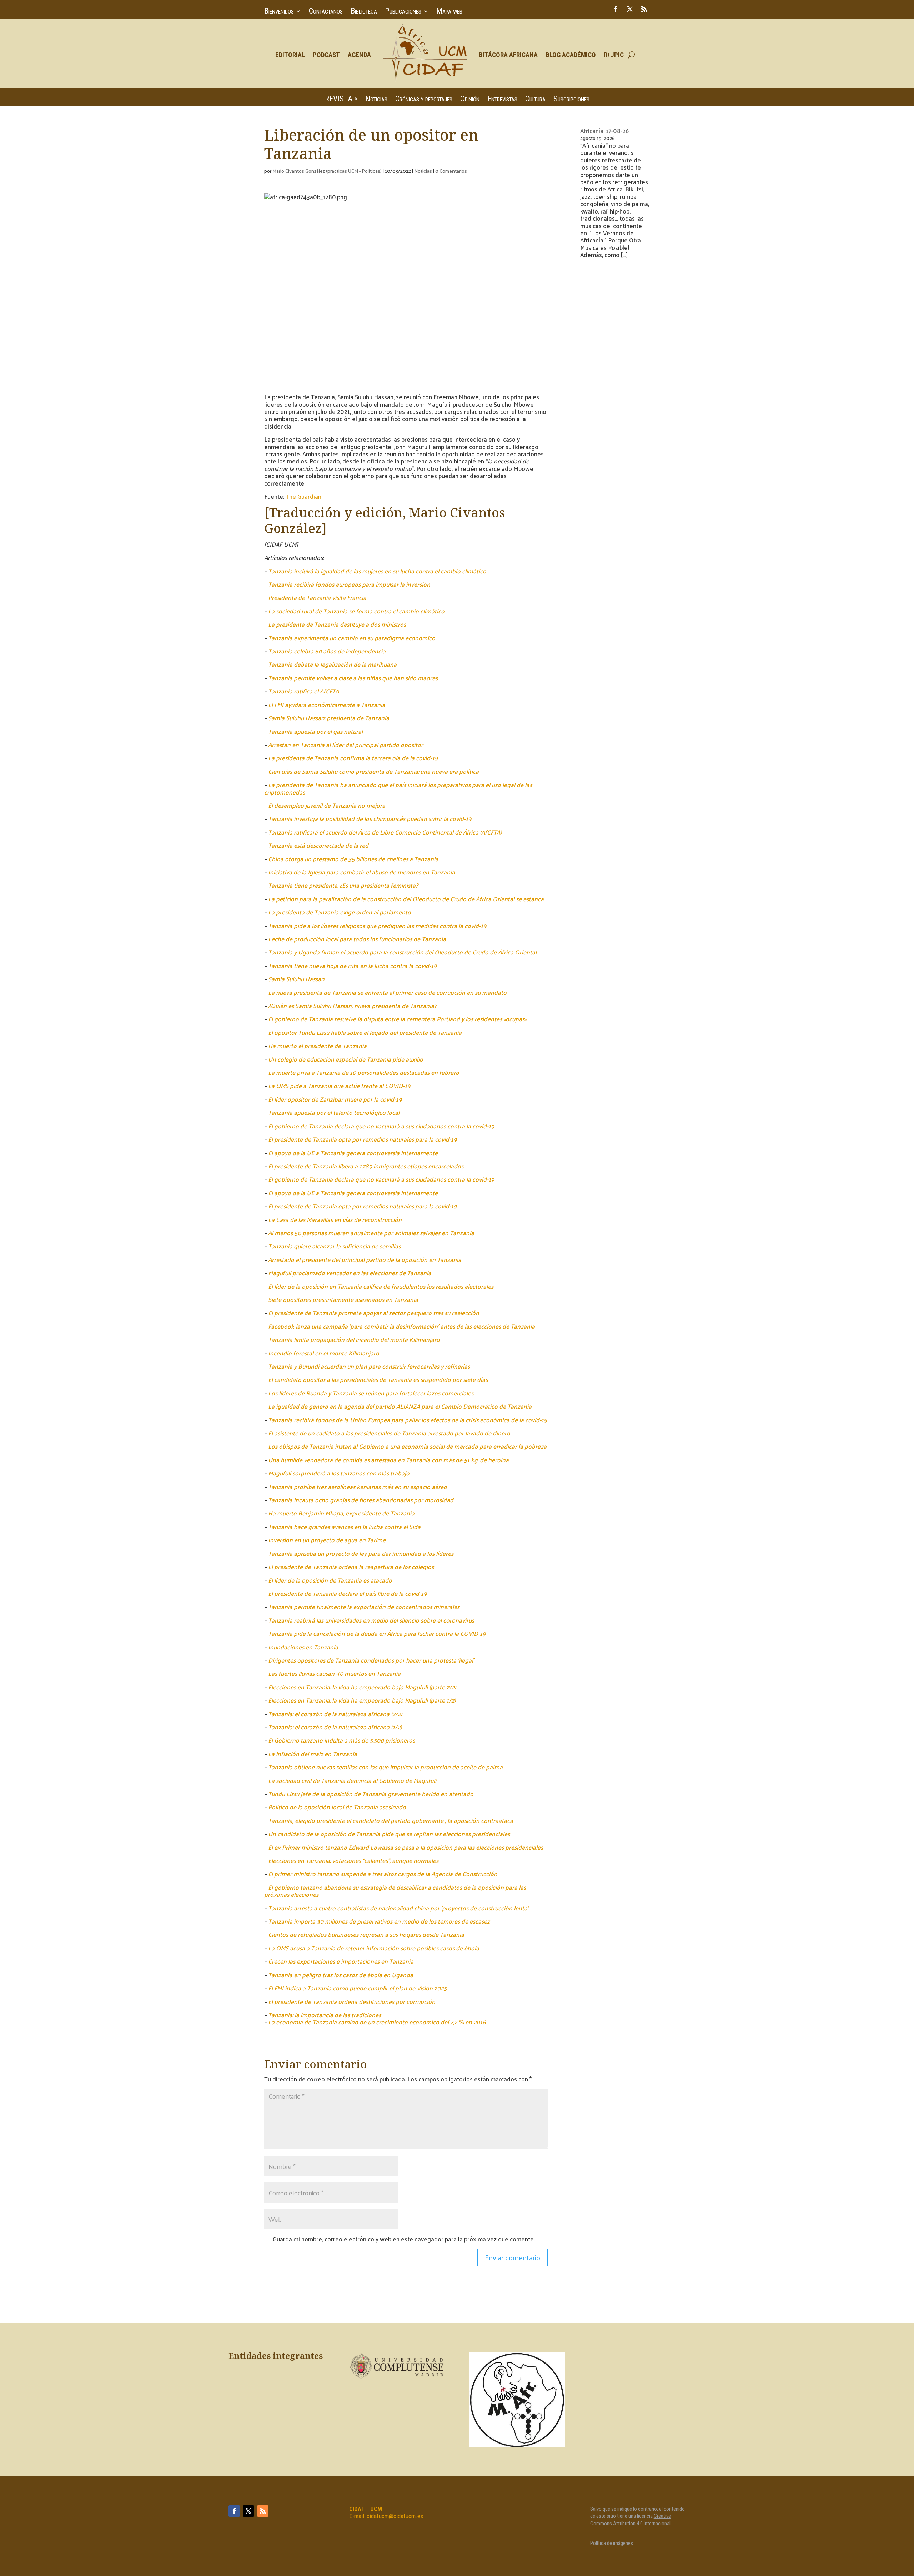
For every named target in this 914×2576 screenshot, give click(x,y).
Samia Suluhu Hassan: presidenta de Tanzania (329, 718)
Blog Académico (571, 55)
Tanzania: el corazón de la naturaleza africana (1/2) (335, 1727)
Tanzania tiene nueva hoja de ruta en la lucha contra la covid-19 (352, 966)
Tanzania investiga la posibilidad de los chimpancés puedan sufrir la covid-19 (370, 818)
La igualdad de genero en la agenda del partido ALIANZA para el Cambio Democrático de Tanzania (400, 1406)
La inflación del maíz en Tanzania (313, 1754)
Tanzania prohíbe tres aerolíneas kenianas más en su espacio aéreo (358, 1487)
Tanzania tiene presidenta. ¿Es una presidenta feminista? (343, 885)
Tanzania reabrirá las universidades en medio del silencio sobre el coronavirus (371, 1620)
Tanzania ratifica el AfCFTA (303, 691)
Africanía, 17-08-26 (604, 131)
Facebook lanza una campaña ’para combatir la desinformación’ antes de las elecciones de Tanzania (401, 1326)
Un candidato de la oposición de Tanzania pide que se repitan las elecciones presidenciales (389, 1834)
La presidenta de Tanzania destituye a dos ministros (337, 624)
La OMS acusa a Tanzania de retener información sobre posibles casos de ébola (374, 1948)
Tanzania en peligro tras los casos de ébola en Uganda (341, 1975)
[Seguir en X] (630, 9)
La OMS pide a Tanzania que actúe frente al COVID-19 (339, 1086)
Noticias (376, 100)
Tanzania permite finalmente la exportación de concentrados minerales (364, 1607)
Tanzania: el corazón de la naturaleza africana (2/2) (335, 1714)
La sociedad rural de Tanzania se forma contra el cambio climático (356, 611)
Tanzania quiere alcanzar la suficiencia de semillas (334, 1246)
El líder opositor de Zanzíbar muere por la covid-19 (335, 1099)
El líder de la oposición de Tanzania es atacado (330, 1580)
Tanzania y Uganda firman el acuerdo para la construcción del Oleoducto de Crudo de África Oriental (402, 952)
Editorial (290, 55)
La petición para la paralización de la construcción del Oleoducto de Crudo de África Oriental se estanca (406, 899)
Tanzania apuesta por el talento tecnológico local (334, 1112)
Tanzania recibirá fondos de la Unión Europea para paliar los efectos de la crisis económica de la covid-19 (408, 1420)
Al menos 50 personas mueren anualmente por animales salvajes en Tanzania (371, 1233)
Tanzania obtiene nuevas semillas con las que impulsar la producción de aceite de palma (385, 1767)
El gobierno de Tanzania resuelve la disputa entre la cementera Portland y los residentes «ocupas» (397, 1019)
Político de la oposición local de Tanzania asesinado (337, 1807)
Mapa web (449, 12)
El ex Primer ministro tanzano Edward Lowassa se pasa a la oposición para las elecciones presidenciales (406, 1847)
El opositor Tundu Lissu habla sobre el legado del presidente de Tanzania (365, 1032)
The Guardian (303, 496)
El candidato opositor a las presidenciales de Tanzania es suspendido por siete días (378, 1379)
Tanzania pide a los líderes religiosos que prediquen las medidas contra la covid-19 (377, 926)
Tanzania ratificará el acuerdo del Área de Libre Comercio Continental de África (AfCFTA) (385, 832)
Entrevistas (502, 100)
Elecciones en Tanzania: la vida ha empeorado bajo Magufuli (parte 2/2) (362, 1687)
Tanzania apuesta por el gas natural (315, 731)
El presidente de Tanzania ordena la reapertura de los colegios (351, 1567)
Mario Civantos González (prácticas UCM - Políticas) (327, 171)
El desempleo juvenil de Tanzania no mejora (327, 805)
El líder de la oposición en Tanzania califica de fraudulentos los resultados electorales (381, 1286)
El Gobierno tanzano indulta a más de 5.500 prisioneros (342, 1740)
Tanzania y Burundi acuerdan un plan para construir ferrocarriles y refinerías (369, 1366)
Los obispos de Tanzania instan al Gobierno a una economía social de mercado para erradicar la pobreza (407, 1446)
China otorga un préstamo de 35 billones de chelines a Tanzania (353, 859)
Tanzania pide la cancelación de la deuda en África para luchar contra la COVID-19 (377, 1633)
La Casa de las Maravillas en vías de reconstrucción (335, 1219)
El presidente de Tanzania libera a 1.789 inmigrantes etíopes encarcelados (366, 1166)
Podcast (326, 55)
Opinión (470, 100)
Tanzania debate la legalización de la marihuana (332, 664)
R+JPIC (614, 55)
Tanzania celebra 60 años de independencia (327, 651)
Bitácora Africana (508, 55)
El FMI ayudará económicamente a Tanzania (327, 705)
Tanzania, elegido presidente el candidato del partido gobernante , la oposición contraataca (391, 1820)
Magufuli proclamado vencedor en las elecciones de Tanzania (350, 1273)
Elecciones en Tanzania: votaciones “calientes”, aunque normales (353, 1860)
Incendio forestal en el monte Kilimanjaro (324, 1353)
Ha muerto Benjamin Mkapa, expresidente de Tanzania (341, 1513)
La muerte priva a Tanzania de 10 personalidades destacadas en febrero (364, 1072)
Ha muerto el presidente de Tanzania (317, 1046)
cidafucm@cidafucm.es (395, 2516)
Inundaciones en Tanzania (303, 1647)
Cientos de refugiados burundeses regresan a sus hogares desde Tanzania (366, 1934)
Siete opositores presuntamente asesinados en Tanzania (343, 1299)
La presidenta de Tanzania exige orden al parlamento (340, 912)
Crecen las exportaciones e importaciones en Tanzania (341, 1961)
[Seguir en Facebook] (616, 9)
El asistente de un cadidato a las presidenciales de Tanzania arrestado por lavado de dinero (389, 1433)
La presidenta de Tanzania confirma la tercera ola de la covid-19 (353, 758)
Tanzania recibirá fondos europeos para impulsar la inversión (349, 584)
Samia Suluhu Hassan (296, 979)
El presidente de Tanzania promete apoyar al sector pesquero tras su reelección (374, 1313)
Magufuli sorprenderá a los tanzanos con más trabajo (339, 1473)
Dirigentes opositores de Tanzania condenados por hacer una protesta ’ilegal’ (371, 1660)
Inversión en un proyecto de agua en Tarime (327, 1540)
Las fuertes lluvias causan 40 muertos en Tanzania (334, 1673)
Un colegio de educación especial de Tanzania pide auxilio (346, 1059)
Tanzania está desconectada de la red (318, 845)
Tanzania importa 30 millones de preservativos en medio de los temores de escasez (379, 1921)
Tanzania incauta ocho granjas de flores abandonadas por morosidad (361, 1500)
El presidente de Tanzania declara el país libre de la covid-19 (347, 1593)
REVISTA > (341, 100)
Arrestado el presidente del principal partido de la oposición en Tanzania (365, 1259)
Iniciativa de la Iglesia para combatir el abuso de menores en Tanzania (361, 872)
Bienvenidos (279, 12)
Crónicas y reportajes (424, 100)
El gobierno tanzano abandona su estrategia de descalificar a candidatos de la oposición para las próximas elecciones (395, 1891)
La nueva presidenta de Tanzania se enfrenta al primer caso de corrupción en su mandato (387, 992)
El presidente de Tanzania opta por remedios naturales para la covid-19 (362, 1139)
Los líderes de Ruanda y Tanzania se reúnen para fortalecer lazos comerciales (371, 1393)
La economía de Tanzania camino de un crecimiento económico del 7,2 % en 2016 (377, 2022)
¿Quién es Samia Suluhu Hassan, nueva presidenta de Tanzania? (352, 1006)
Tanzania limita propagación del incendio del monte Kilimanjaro (354, 1339)
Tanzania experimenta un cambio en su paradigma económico (352, 638)
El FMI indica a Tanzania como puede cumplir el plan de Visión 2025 (357, 1988)
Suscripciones (571, 100)
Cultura (535, 100)
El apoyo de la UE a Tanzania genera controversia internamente (353, 1153)
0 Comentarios (451, 171)
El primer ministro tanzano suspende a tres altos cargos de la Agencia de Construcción (383, 1874)
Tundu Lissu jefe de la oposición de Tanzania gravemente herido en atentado (371, 1794)
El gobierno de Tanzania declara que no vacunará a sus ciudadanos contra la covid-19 (381, 1126)
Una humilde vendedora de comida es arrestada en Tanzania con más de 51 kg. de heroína (388, 1460)
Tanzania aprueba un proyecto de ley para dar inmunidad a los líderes (361, 1553)
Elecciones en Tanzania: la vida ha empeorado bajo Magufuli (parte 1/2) (362, 1700)
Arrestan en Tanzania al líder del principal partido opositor (346, 745)
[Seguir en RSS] (644, 9)
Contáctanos (326, 12)
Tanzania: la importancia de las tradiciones (325, 2015)
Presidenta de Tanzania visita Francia (317, 597)
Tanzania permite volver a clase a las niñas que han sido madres (353, 678)
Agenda (359, 55)
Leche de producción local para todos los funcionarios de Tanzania (357, 939)
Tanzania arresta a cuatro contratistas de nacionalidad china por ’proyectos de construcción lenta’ (398, 1908)
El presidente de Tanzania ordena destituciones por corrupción (352, 2001)
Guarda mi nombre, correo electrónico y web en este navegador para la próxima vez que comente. (404, 2239)
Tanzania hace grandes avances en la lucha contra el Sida (344, 1527)
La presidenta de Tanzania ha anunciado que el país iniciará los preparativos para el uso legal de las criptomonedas (398, 788)
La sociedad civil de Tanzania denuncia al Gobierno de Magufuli (352, 1780)
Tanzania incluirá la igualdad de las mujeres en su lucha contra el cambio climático (377, 571)
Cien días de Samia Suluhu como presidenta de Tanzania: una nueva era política (373, 771)
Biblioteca (364, 12)
